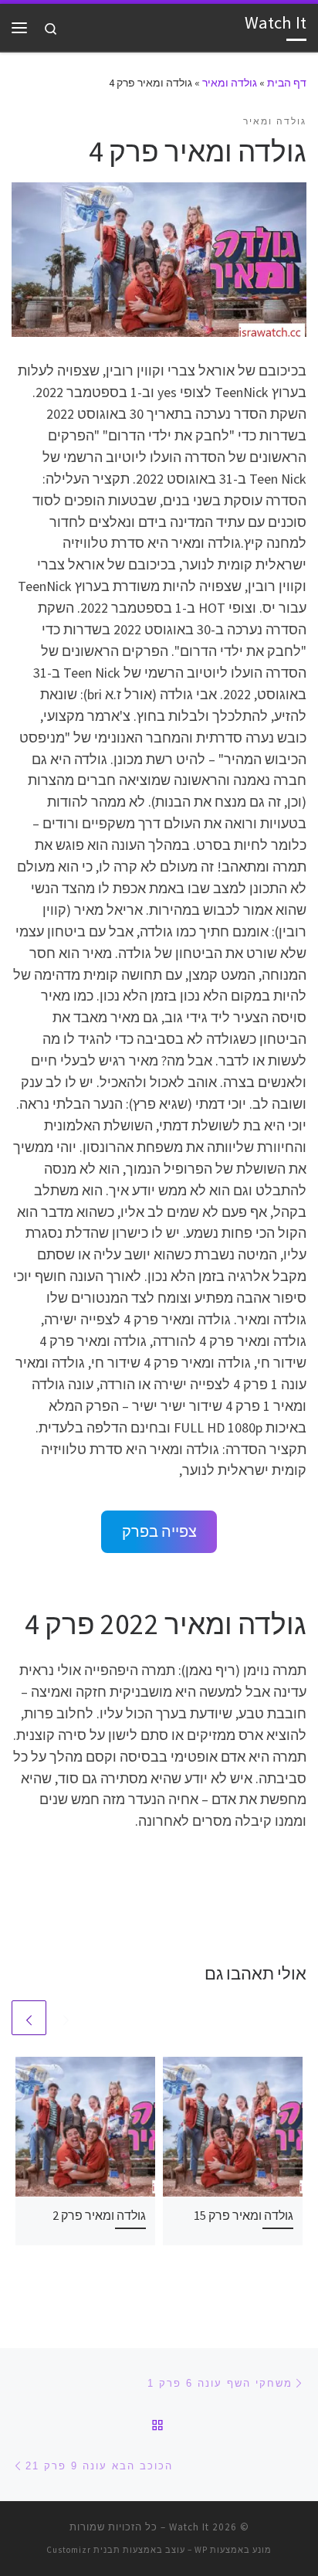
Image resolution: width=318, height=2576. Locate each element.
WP (201, 2550)
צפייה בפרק (159, 1531)
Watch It (189, 2527)
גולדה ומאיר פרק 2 (99, 2215)
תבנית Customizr (83, 2550)
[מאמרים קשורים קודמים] (66, 2018)
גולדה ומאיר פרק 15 (244, 2215)
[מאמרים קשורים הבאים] (29, 2018)
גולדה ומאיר (230, 83)
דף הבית (287, 83)
